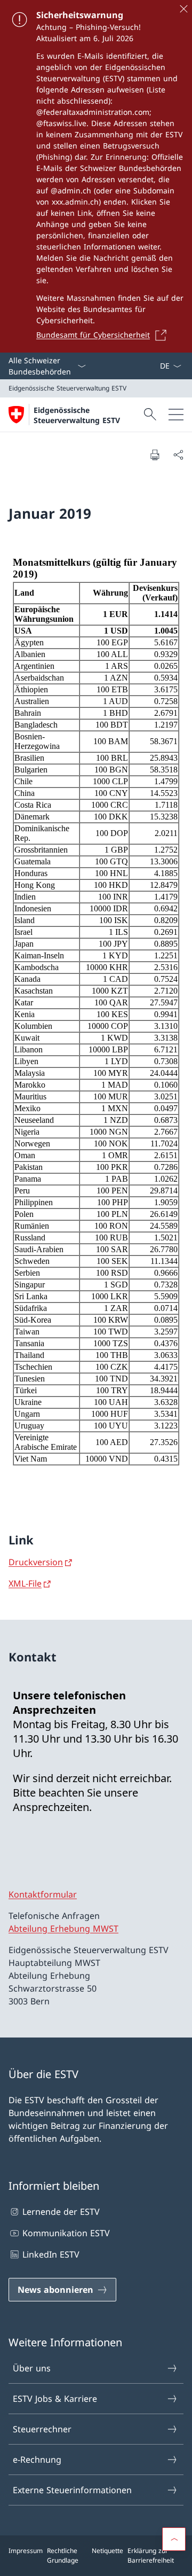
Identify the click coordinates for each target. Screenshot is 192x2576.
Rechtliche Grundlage (63, 2555)
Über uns (32, 2368)
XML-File (25, 1583)
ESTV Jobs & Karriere (55, 2399)
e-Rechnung (37, 2460)
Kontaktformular (43, 1894)
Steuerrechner (42, 2429)
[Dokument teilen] (178, 455)
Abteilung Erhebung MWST (63, 1929)
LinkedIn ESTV (51, 2254)
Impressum (26, 2551)
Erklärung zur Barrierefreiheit (151, 2555)
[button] (174, 2539)
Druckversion (36, 1562)
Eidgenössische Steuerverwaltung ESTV (77, 415)
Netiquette (107, 2551)
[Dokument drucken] (155, 455)
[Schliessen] (183, 9)
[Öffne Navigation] (176, 415)
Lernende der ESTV (61, 2212)
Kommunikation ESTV (66, 2233)
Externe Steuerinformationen (72, 2490)
